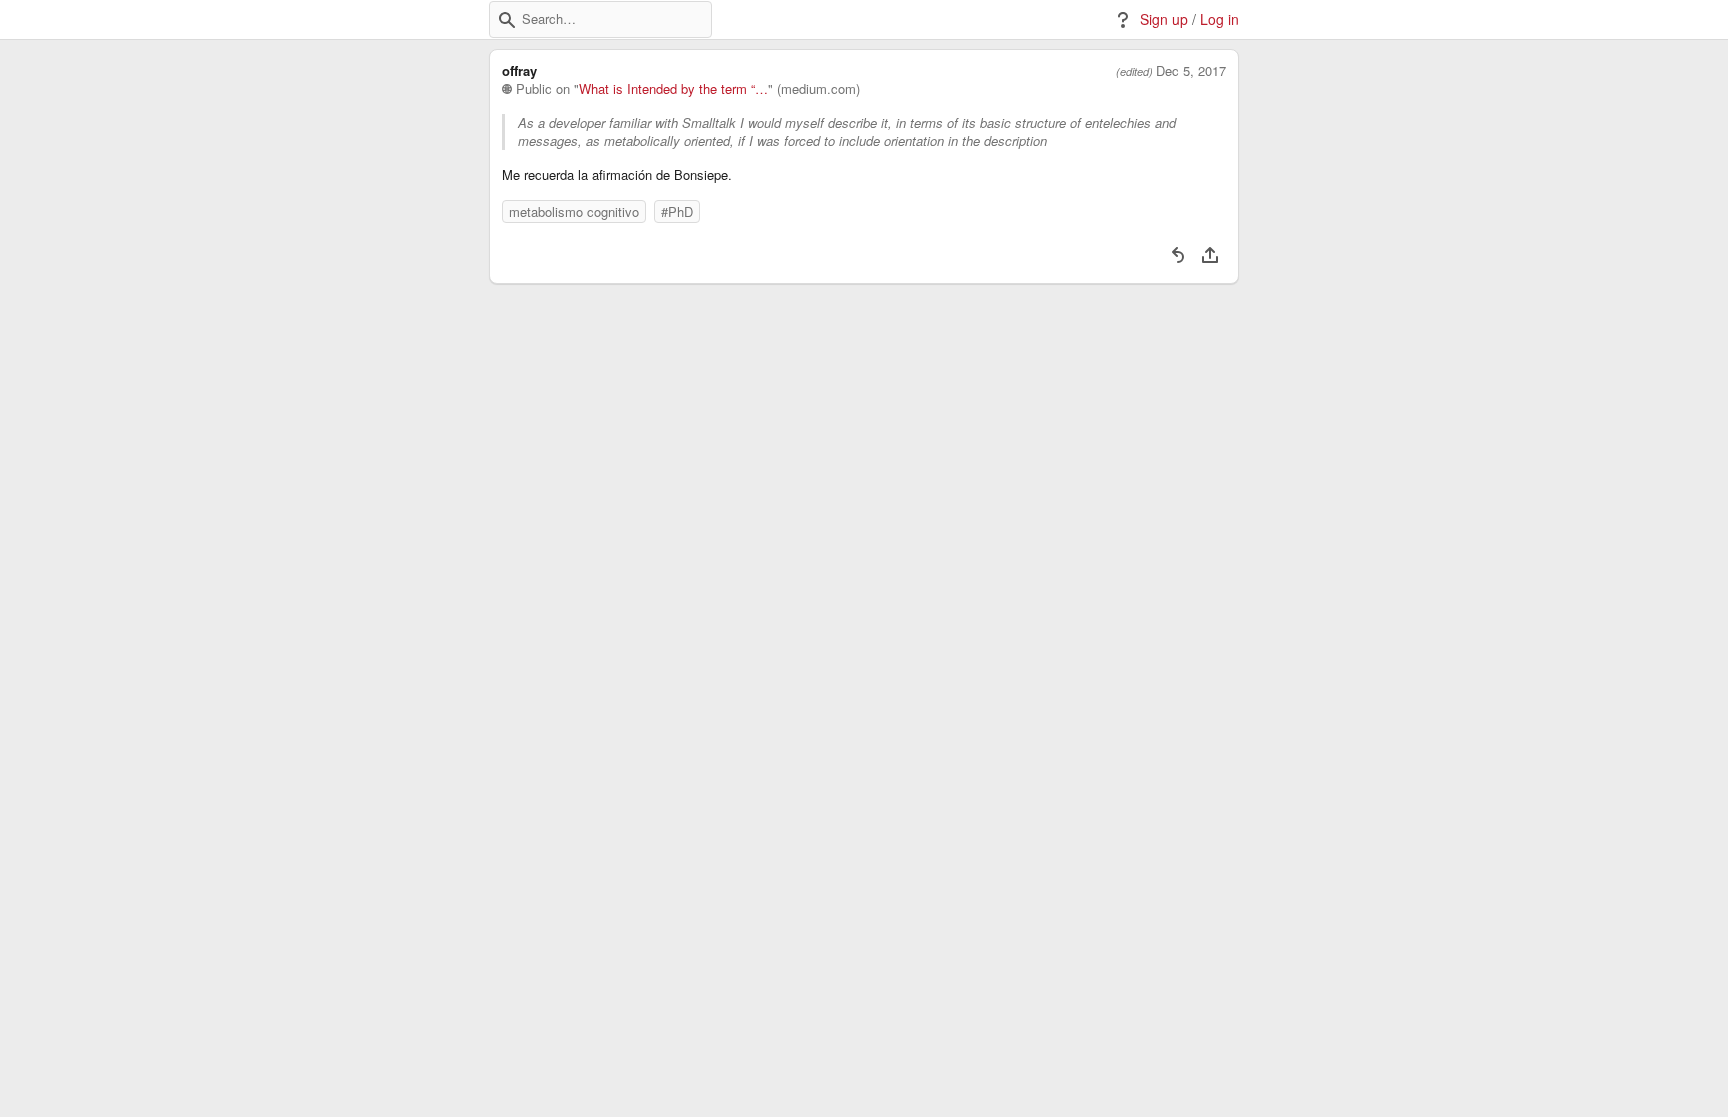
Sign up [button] (1164, 19)
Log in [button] (1219, 19)
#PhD (677, 211)
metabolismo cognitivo (574, 211)
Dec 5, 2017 (1191, 71)
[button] (507, 20)
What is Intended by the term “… (673, 89)
